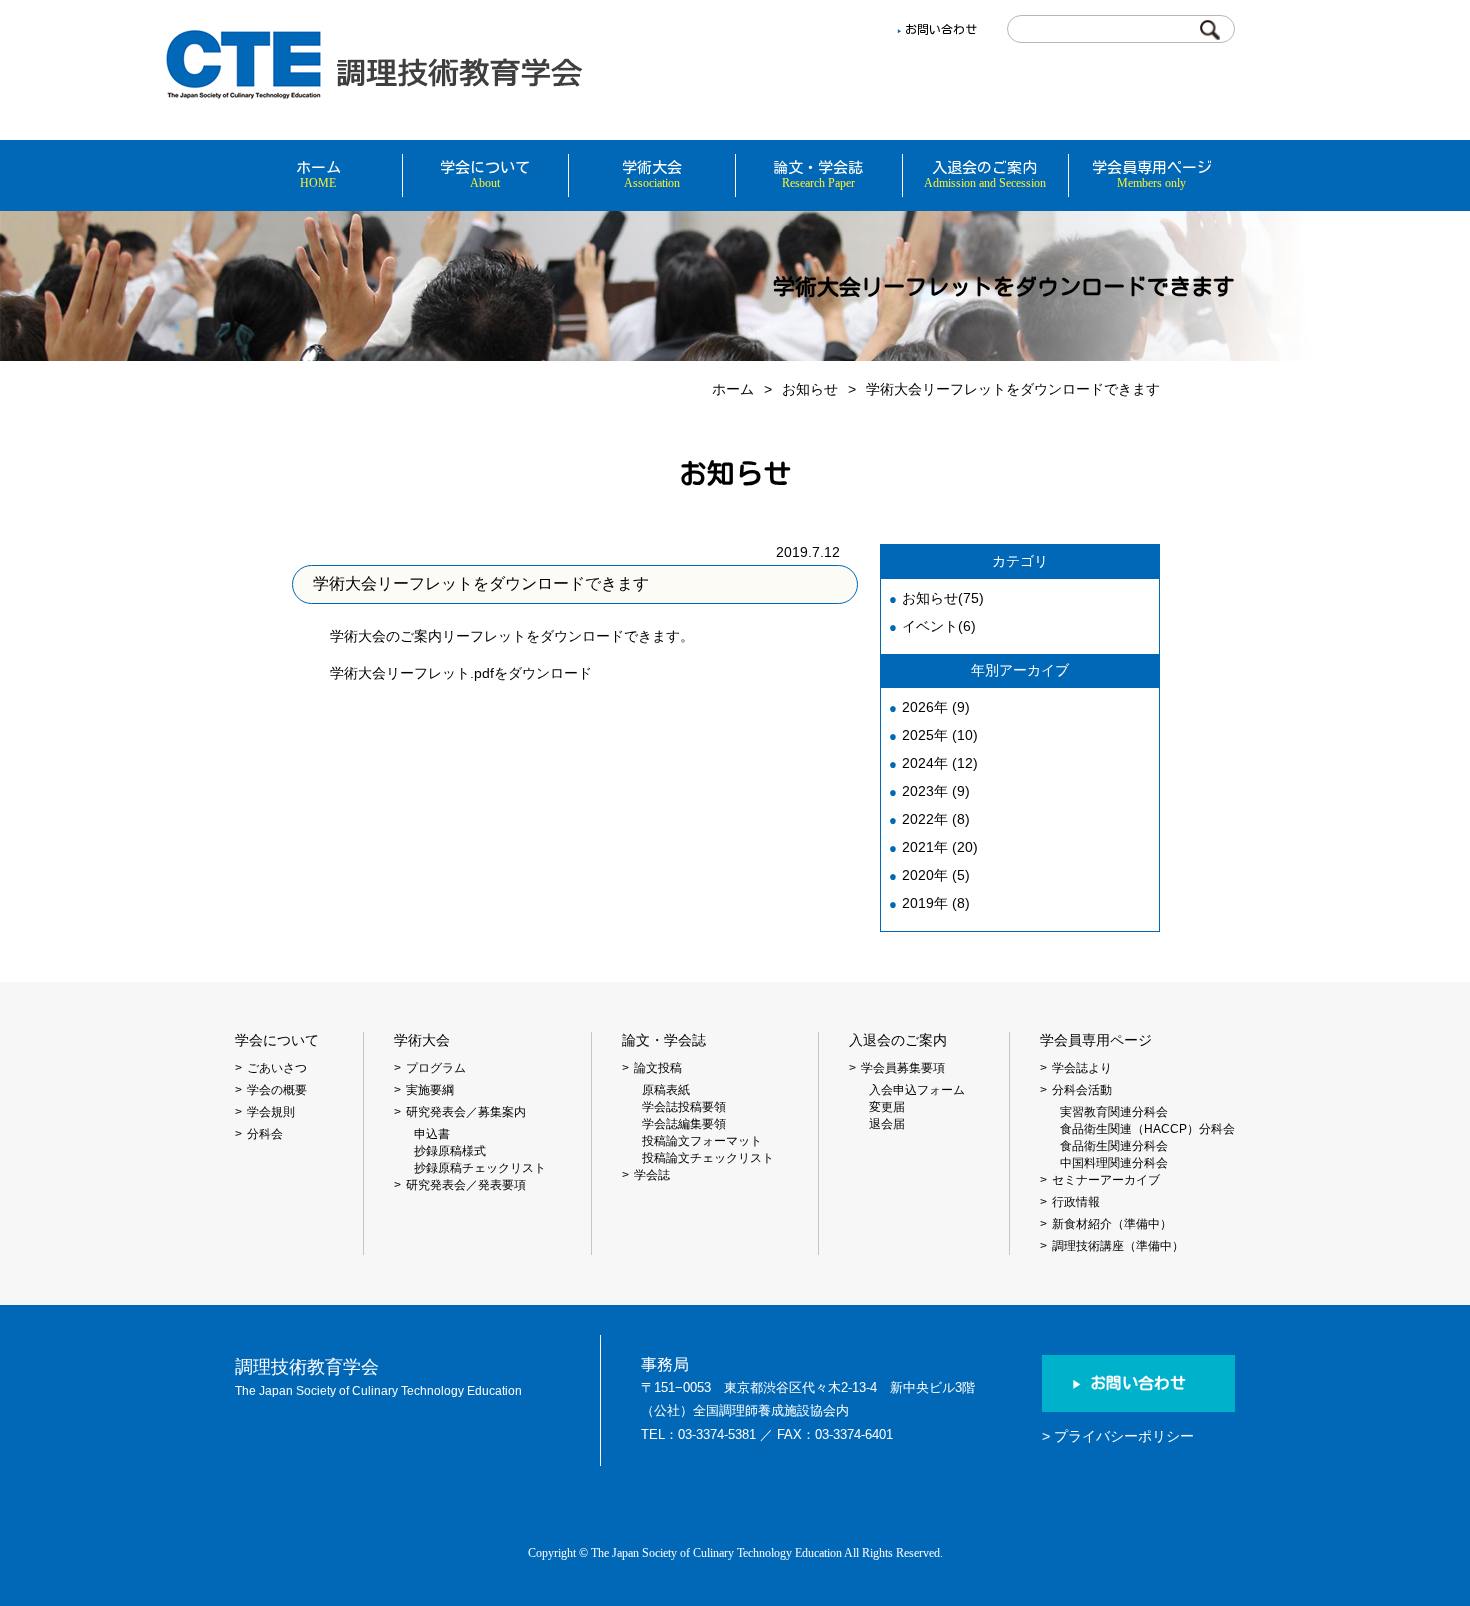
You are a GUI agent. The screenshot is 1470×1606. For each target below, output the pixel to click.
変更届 (887, 1107)
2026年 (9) (936, 707)
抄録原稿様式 (450, 1151)
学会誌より (1082, 1068)
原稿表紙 (666, 1090)
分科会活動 (1082, 1090)
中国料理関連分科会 (1114, 1163)
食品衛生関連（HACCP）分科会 (1147, 1129)
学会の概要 (277, 1090)
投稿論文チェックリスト (708, 1158)
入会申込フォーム (917, 1090)
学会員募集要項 (903, 1068)
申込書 (432, 1134)
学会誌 (652, 1175)
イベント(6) (939, 626)
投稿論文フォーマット (702, 1141)
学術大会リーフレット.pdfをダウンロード (461, 673)
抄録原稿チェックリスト (480, 1168)
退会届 (887, 1124)
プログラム (436, 1068)
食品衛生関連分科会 (1114, 1146)
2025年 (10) (940, 735)
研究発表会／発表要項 (466, 1185)
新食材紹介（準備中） (1112, 1224)
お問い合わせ (941, 29)
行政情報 (1076, 1202)
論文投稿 (658, 1068)
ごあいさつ (277, 1068)
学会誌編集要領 (684, 1124)
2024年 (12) (940, 763)
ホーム (733, 389)
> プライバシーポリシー (1118, 1436)
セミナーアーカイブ (1106, 1180)
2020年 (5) (936, 875)
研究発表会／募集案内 (466, 1112)
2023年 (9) (936, 791)
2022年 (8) (936, 819)
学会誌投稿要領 (684, 1107)
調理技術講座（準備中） (1118, 1246)
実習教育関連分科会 (1114, 1112)
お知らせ (810, 389)
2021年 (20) (940, 847)
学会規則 (271, 1112)
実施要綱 (430, 1090)
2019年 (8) (936, 903)
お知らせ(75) (943, 598)
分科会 (265, 1134)
